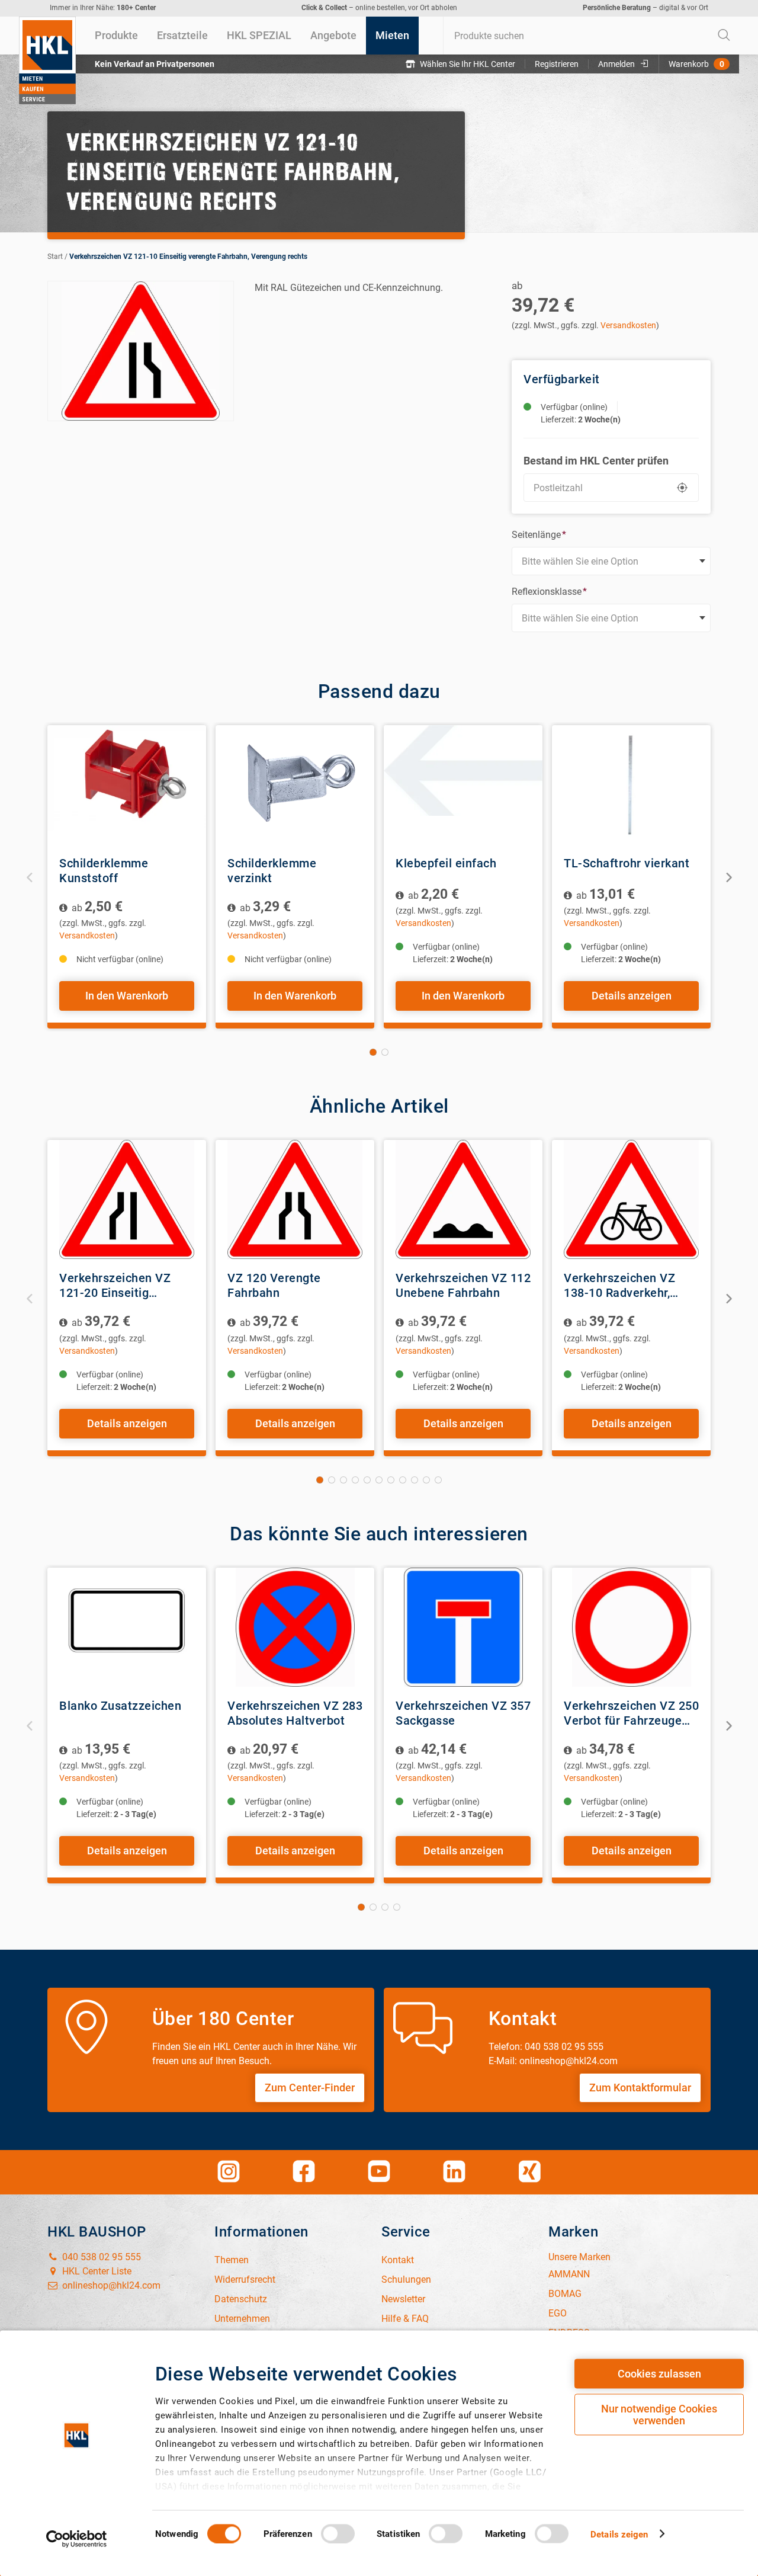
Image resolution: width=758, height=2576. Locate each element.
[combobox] (591, 36)
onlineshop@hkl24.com (110, 2285)
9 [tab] (415, 1480)
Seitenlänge (539, 535)
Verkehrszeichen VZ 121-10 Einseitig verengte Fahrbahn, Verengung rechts (188, 257)
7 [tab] (391, 1480)
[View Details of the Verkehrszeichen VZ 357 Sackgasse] (463, 1627)
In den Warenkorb (127, 996)
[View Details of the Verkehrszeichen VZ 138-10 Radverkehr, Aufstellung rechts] (631, 1199)
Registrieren (557, 64)
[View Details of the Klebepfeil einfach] (463, 785)
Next (728, 877)
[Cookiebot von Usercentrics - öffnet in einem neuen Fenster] (77, 2539)
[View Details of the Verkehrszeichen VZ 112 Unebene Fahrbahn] (463, 1199)
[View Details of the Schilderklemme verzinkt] (295, 785)
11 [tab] (438, 1480)
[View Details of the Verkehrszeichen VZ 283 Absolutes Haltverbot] (295, 1627)
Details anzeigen (632, 996)
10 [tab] (426, 1480)
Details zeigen (619, 2534)
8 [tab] (403, 1480)
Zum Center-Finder (310, 2088)
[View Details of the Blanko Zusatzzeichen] (127, 1627)
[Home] (47, 60)
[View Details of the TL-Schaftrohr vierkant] (631, 785)
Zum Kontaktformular (640, 2088)
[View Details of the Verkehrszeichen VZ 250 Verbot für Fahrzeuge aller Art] (631, 1627)
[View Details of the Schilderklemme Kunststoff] (127, 785)
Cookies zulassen (659, 2374)
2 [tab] (385, 1052)
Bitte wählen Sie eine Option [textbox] (580, 561)
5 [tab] (367, 1480)
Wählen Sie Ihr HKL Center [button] (468, 64)
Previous (30, 877)
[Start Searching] (724, 36)
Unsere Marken (579, 2257)
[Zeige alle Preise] (64, 908)
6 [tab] (379, 1480)
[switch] (338, 2533)
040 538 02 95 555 (100, 2257)
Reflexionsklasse (549, 592)
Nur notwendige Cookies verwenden (659, 2415)
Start (55, 257)
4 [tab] (355, 1480)
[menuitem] (116, 36)
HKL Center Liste (96, 2271)
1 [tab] (373, 1052)
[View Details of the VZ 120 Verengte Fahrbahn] (295, 1199)
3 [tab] (343, 1480)
